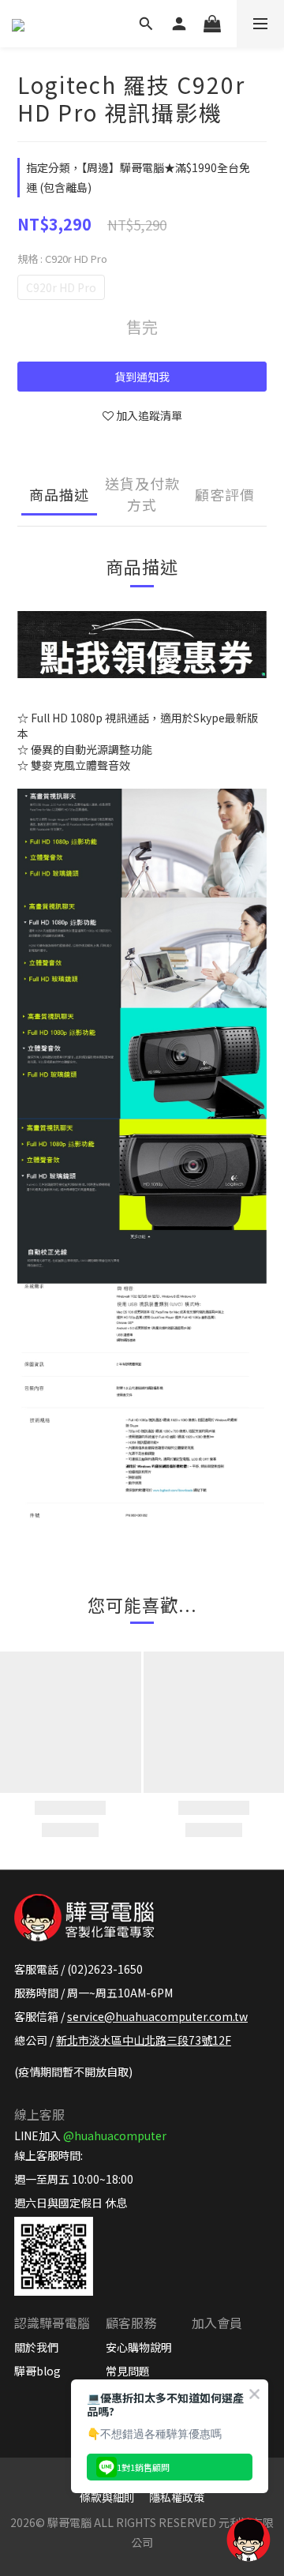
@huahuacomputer (115, 2135)
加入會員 (217, 2323)
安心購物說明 (139, 2347)
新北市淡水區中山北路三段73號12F (144, 2040)
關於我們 (36, 2347)
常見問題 (128, 2371)
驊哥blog (37, 2371)
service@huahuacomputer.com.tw (157, 2016)
